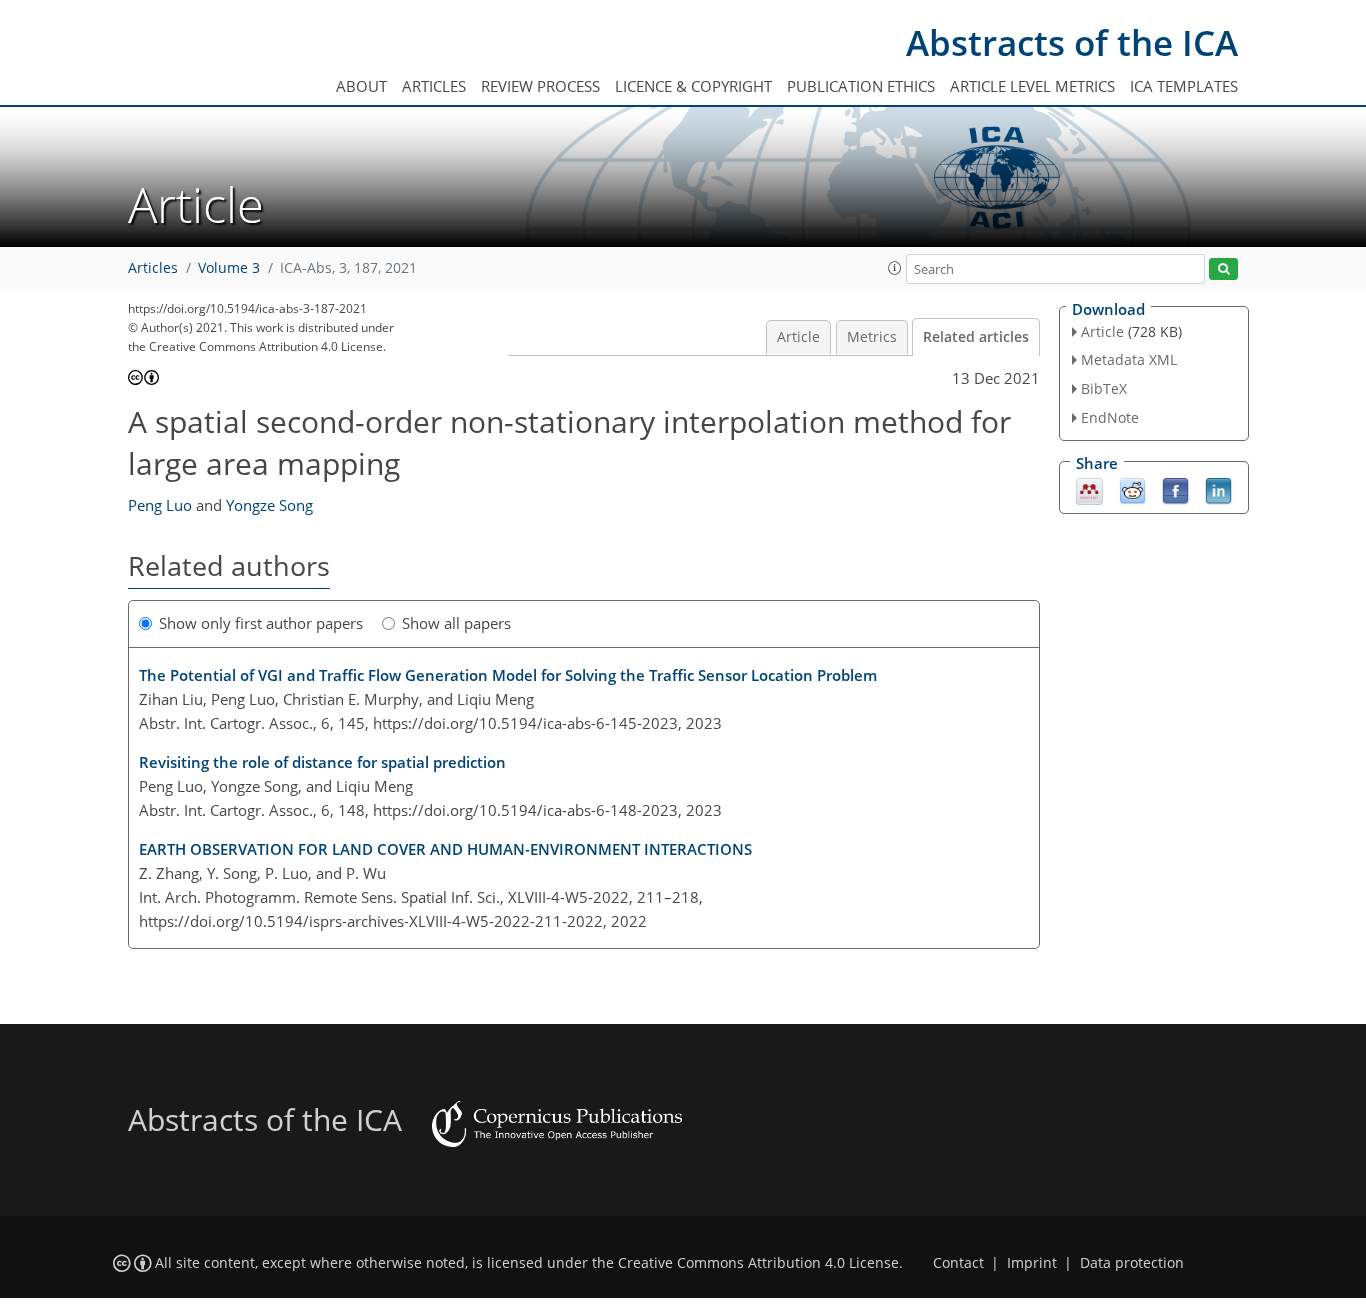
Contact (958, 1263)
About (361, 86)
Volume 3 (229, 268)
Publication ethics (861, 86)
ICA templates (1184, 86)
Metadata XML (1129, 359)
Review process (540, 86)
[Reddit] (1132, 489)
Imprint (1032, 1263)
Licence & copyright (693, 86)
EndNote (1110, 417)
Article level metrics (1032, 86)
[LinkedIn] (1218, 489)
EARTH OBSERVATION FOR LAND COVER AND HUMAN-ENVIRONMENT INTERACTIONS (445, 849)
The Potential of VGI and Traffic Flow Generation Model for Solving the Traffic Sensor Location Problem (508, 675)
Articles (434, 86)
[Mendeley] (1089, 489)
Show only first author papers (261, 623)
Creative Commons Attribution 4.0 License (758, 1263)
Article (798, 337)
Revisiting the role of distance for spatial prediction (322, 762)
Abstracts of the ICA (1072, 42)
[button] (895, 268)
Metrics (872, 337)
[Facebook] (1175, 489)
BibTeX (1104, 388)
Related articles (976, 337)
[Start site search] (1223, 269)
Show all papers (456, 623)
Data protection (1132, 1263)
